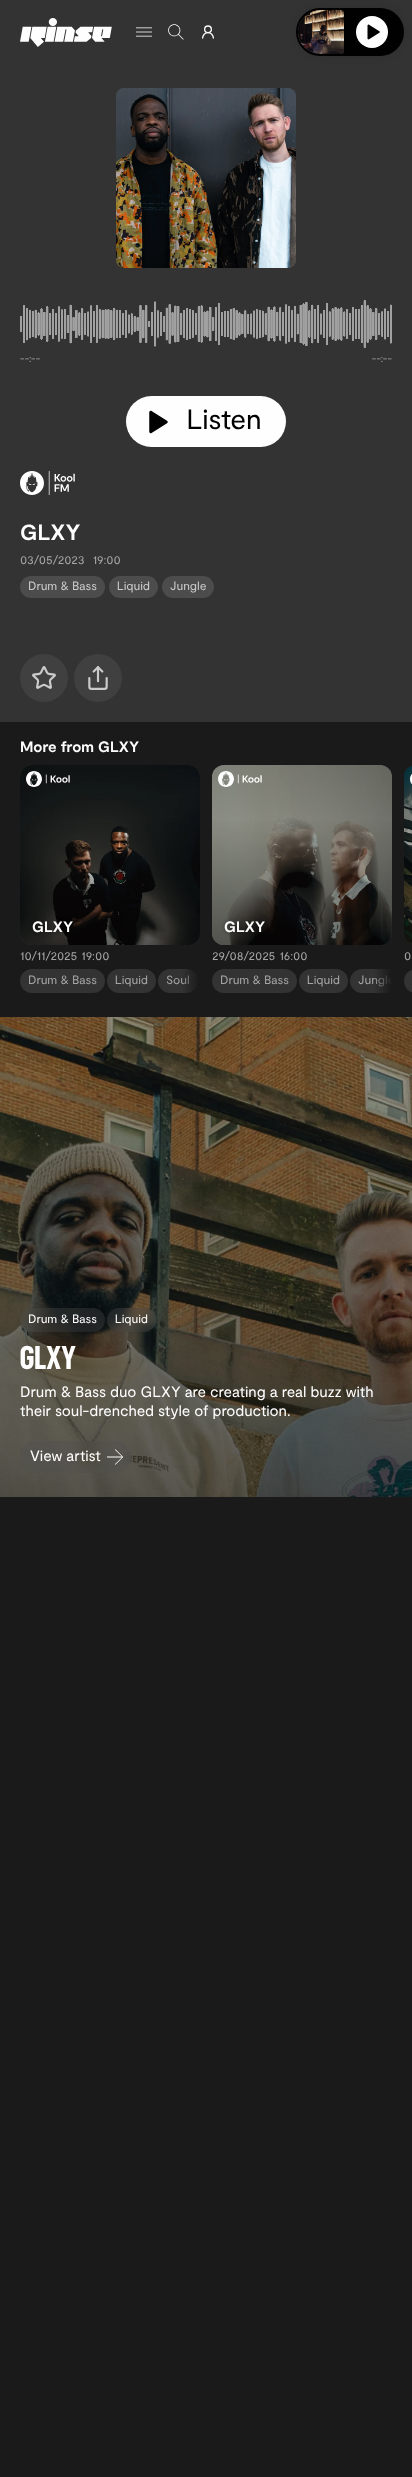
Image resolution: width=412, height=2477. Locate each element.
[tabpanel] (206, 328)
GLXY (50, 532)
